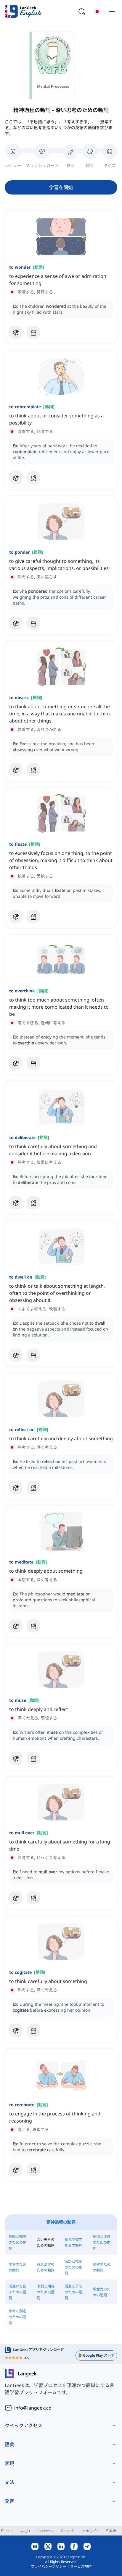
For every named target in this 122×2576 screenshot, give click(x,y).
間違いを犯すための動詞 (17, 2292)
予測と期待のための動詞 (46, 2292)
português (90, 2531)
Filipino (7, 2531)
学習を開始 (61, 187)
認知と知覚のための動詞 (17, 2242)
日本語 (111, 2531)
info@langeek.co (33, 2408)
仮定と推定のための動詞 (73, 2267)
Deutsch (68, 2531)
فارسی (25, 2531)
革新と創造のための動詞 (17, 2317)
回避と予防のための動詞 (73, 2292)
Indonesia (45, 2531)
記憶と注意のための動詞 (102, 2242)
